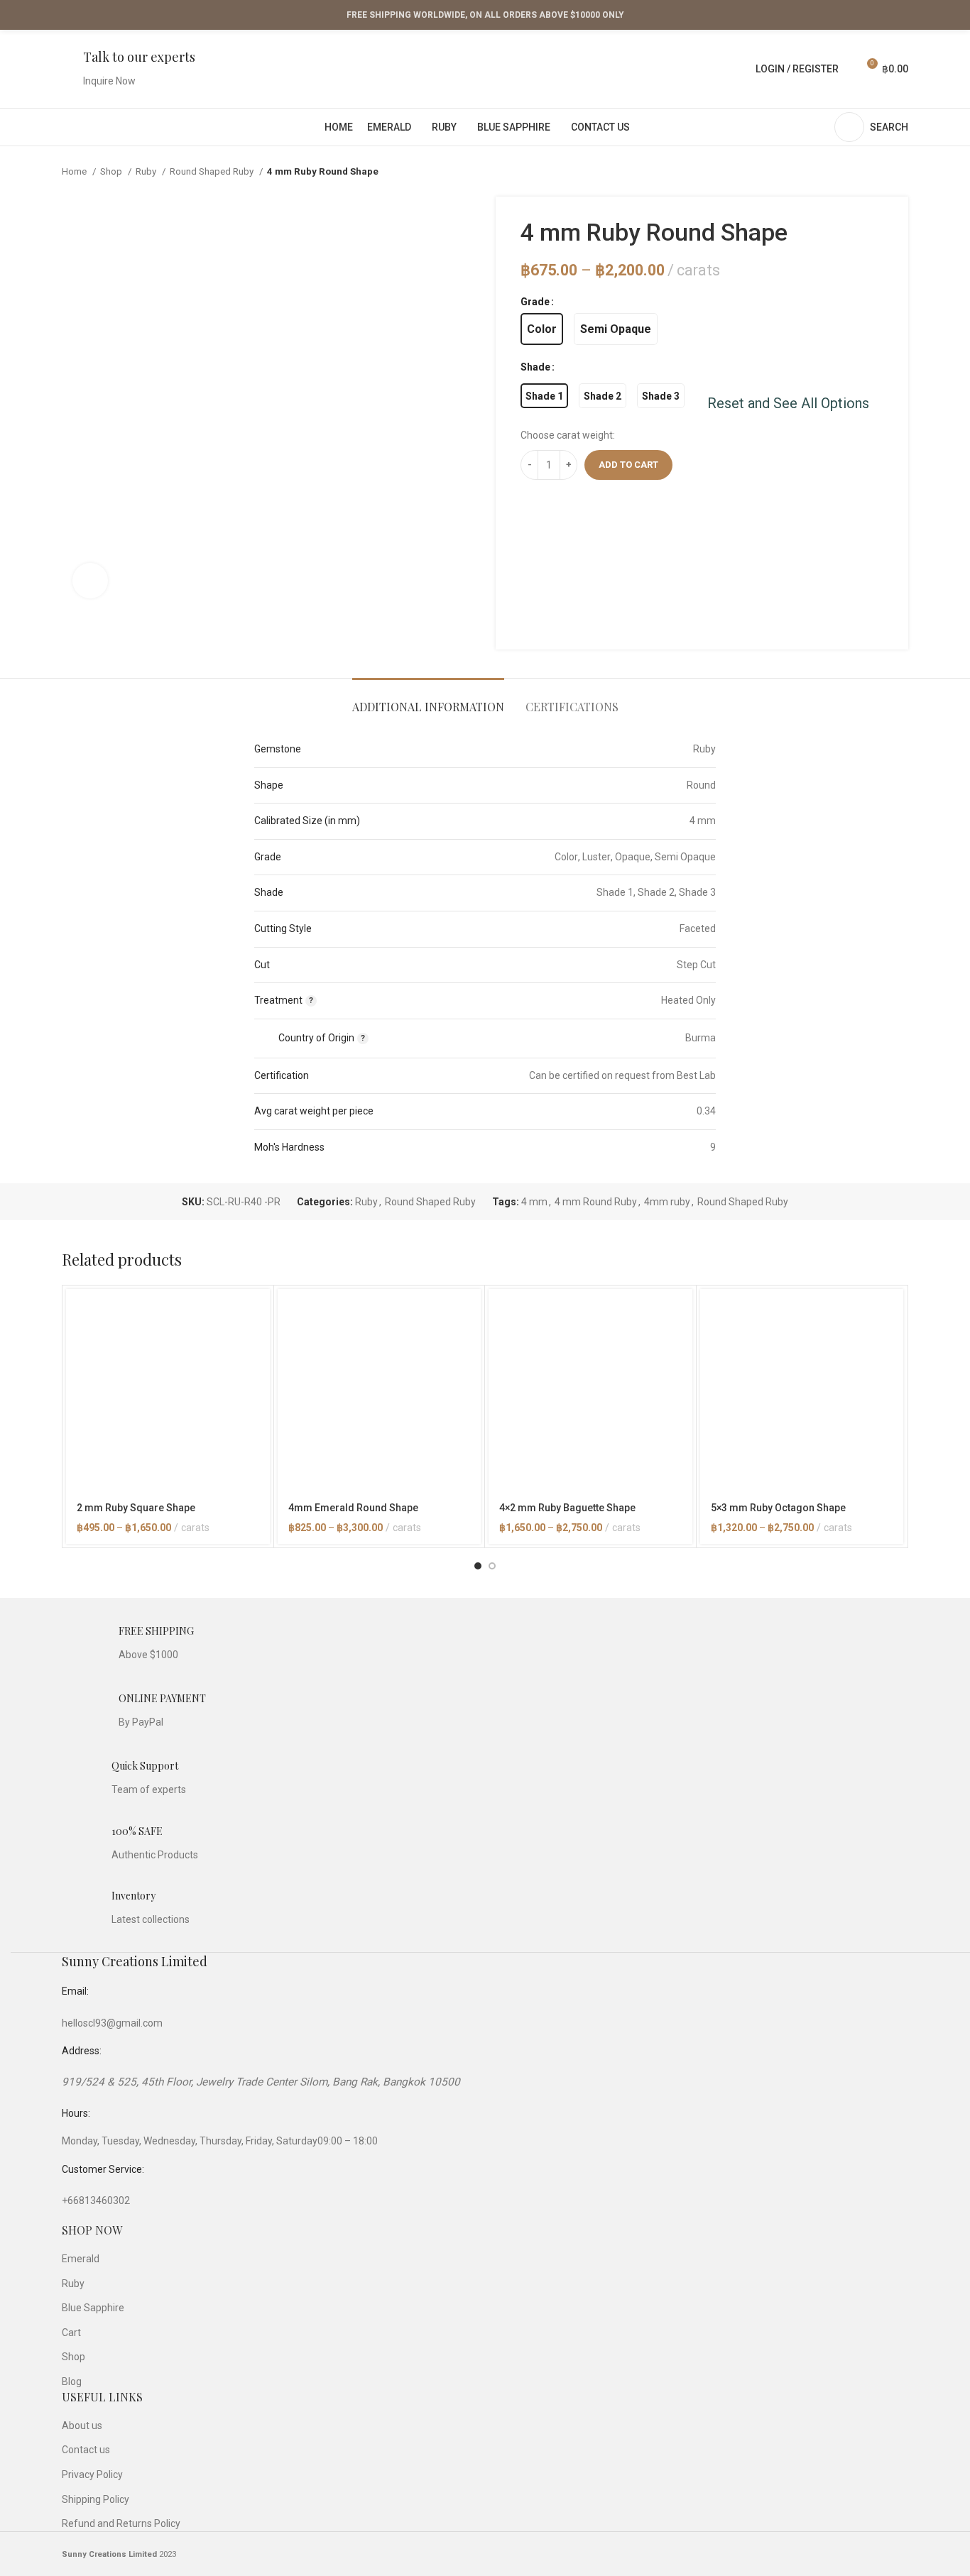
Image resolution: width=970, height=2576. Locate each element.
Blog (72, 2382)
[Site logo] (485, 68)
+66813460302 (96, 2200)
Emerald (81, 2259)
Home (75, 171)
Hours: (76, 2113)
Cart (71, 2333)
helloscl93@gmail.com (112, 2023)
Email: (75, 1991)
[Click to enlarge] (90, 581)
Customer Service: (103, 2169)
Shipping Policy (96, 2499)
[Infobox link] (129, 69)
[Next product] (901, 172)
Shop (112, 171)
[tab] (428, 700)
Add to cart (628, 465)
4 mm (534, 1202)
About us (82, 2426)
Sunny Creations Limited (135, 1961)
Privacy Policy (92, 2474)
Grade (535, 302)
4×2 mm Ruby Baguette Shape (567, 1508)
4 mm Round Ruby (596, 1202)
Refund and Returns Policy (121, 2523)
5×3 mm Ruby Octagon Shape (778, 1508)
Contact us (86, 2450)
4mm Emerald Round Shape (353, 1508)
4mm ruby (667, 1202)
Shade (535, 367)
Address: (82, 2051)
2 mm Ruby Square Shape (136, 1508)
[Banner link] (608, 566)
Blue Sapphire (93, 2308)
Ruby (147, 171)
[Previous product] (873, 172)
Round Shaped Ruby (213, 171)
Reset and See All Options (788, 403)
